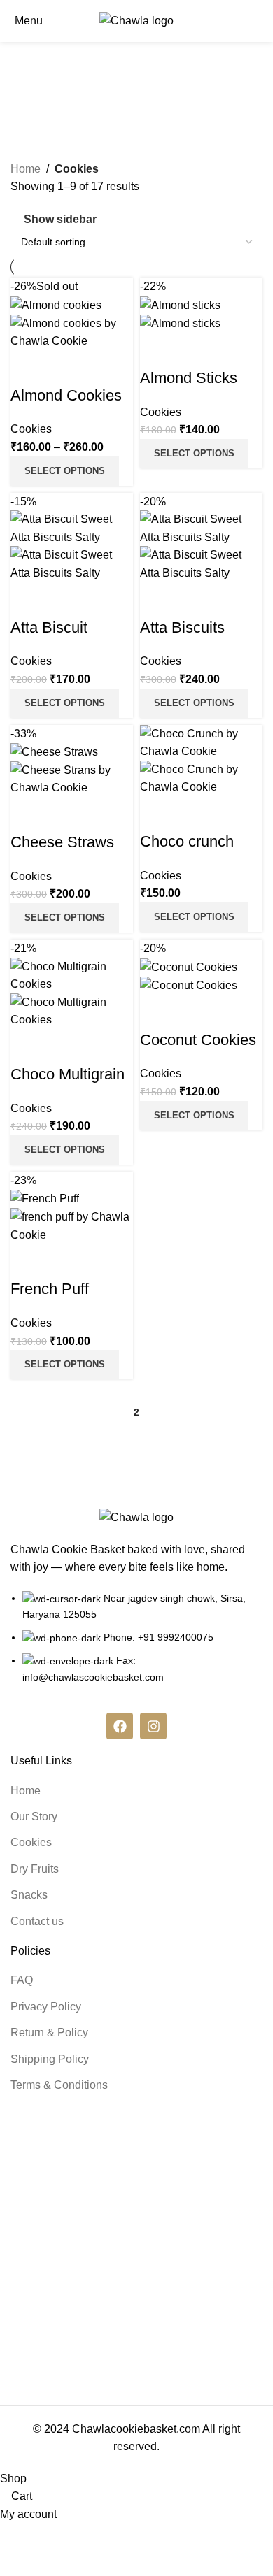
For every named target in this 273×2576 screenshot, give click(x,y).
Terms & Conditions (59, 2085)
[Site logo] (136, 20)
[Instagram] (153, 1726)
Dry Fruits (35, 1869)
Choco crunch (187, 841)
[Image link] (136, 1517)
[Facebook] (120, 1726)
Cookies (31, 429)
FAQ (22, 1980)
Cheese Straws (62, 842)
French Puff (50, 1289)
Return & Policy (49, 2032)
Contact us (37, 1921)
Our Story (34, 1816)
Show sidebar (60, 219)
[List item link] (136, 1645)
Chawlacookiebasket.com (136, 2429)
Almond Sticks (189, 378)
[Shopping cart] (262, 21)
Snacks (29, 1895)
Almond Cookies (66, 395)
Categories (143, 95)
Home (26, 169)
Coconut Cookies (198, 1040)
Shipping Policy (50, 2059)
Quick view (28, 368)
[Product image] (72, 331)
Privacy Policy (46, 2007)
